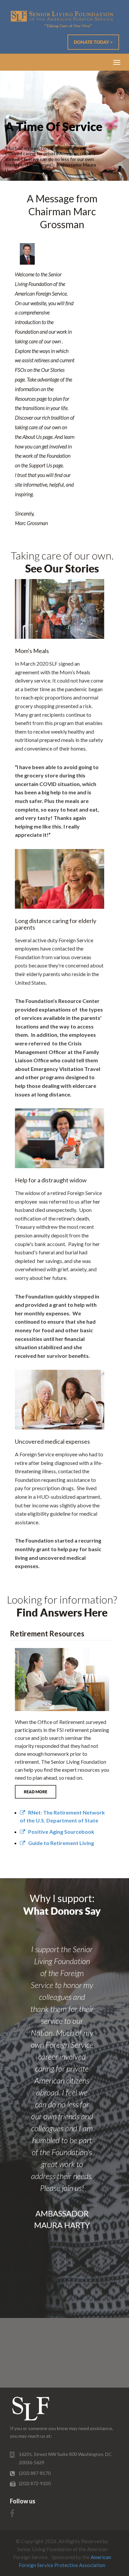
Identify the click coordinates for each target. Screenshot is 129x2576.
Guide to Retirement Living (60, 1843)
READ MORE (36, 1792)
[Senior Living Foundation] (31, 2409)
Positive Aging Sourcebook (60, 1832)
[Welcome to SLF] (62, 19)
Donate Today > (93, 42)
